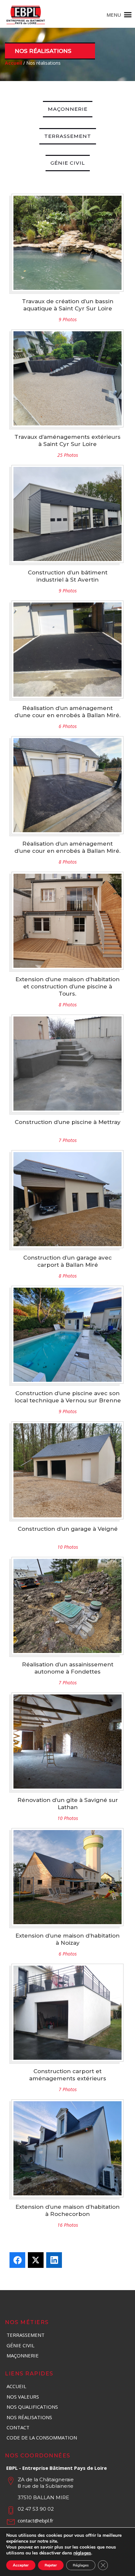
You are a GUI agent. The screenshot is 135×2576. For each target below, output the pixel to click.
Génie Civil (68, 163)
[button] (114, 15)
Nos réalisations (29, 2417)
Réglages (81, 2565)
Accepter (21, 2565)
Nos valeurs (23, 2397)
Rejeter (51, 2565)
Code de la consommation (42, 2437)
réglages (82, 2553)
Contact (18, 2427)
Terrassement (68, 136)
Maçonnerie (68, 109)
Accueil (16, 2386)
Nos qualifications (32, 2407)
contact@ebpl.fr (36, 2520)
